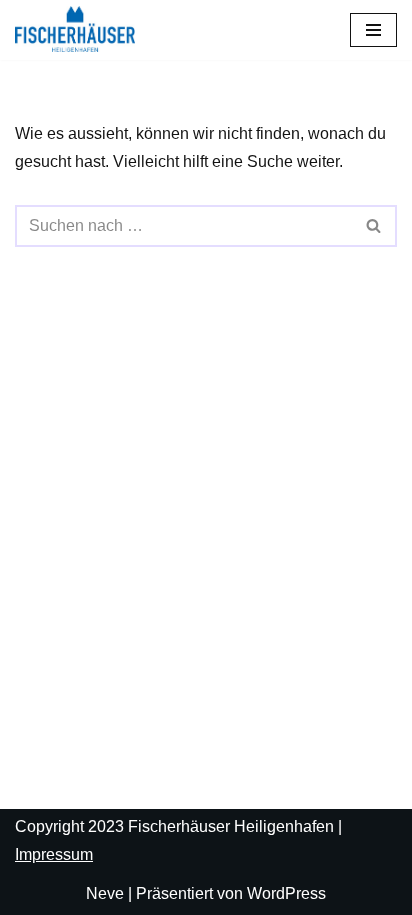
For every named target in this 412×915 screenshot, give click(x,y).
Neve (105, 893)
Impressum (54, 854)
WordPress (286, 893)
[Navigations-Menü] (373, 30)
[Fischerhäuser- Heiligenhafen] (75, 29)
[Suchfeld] (374, 226)
